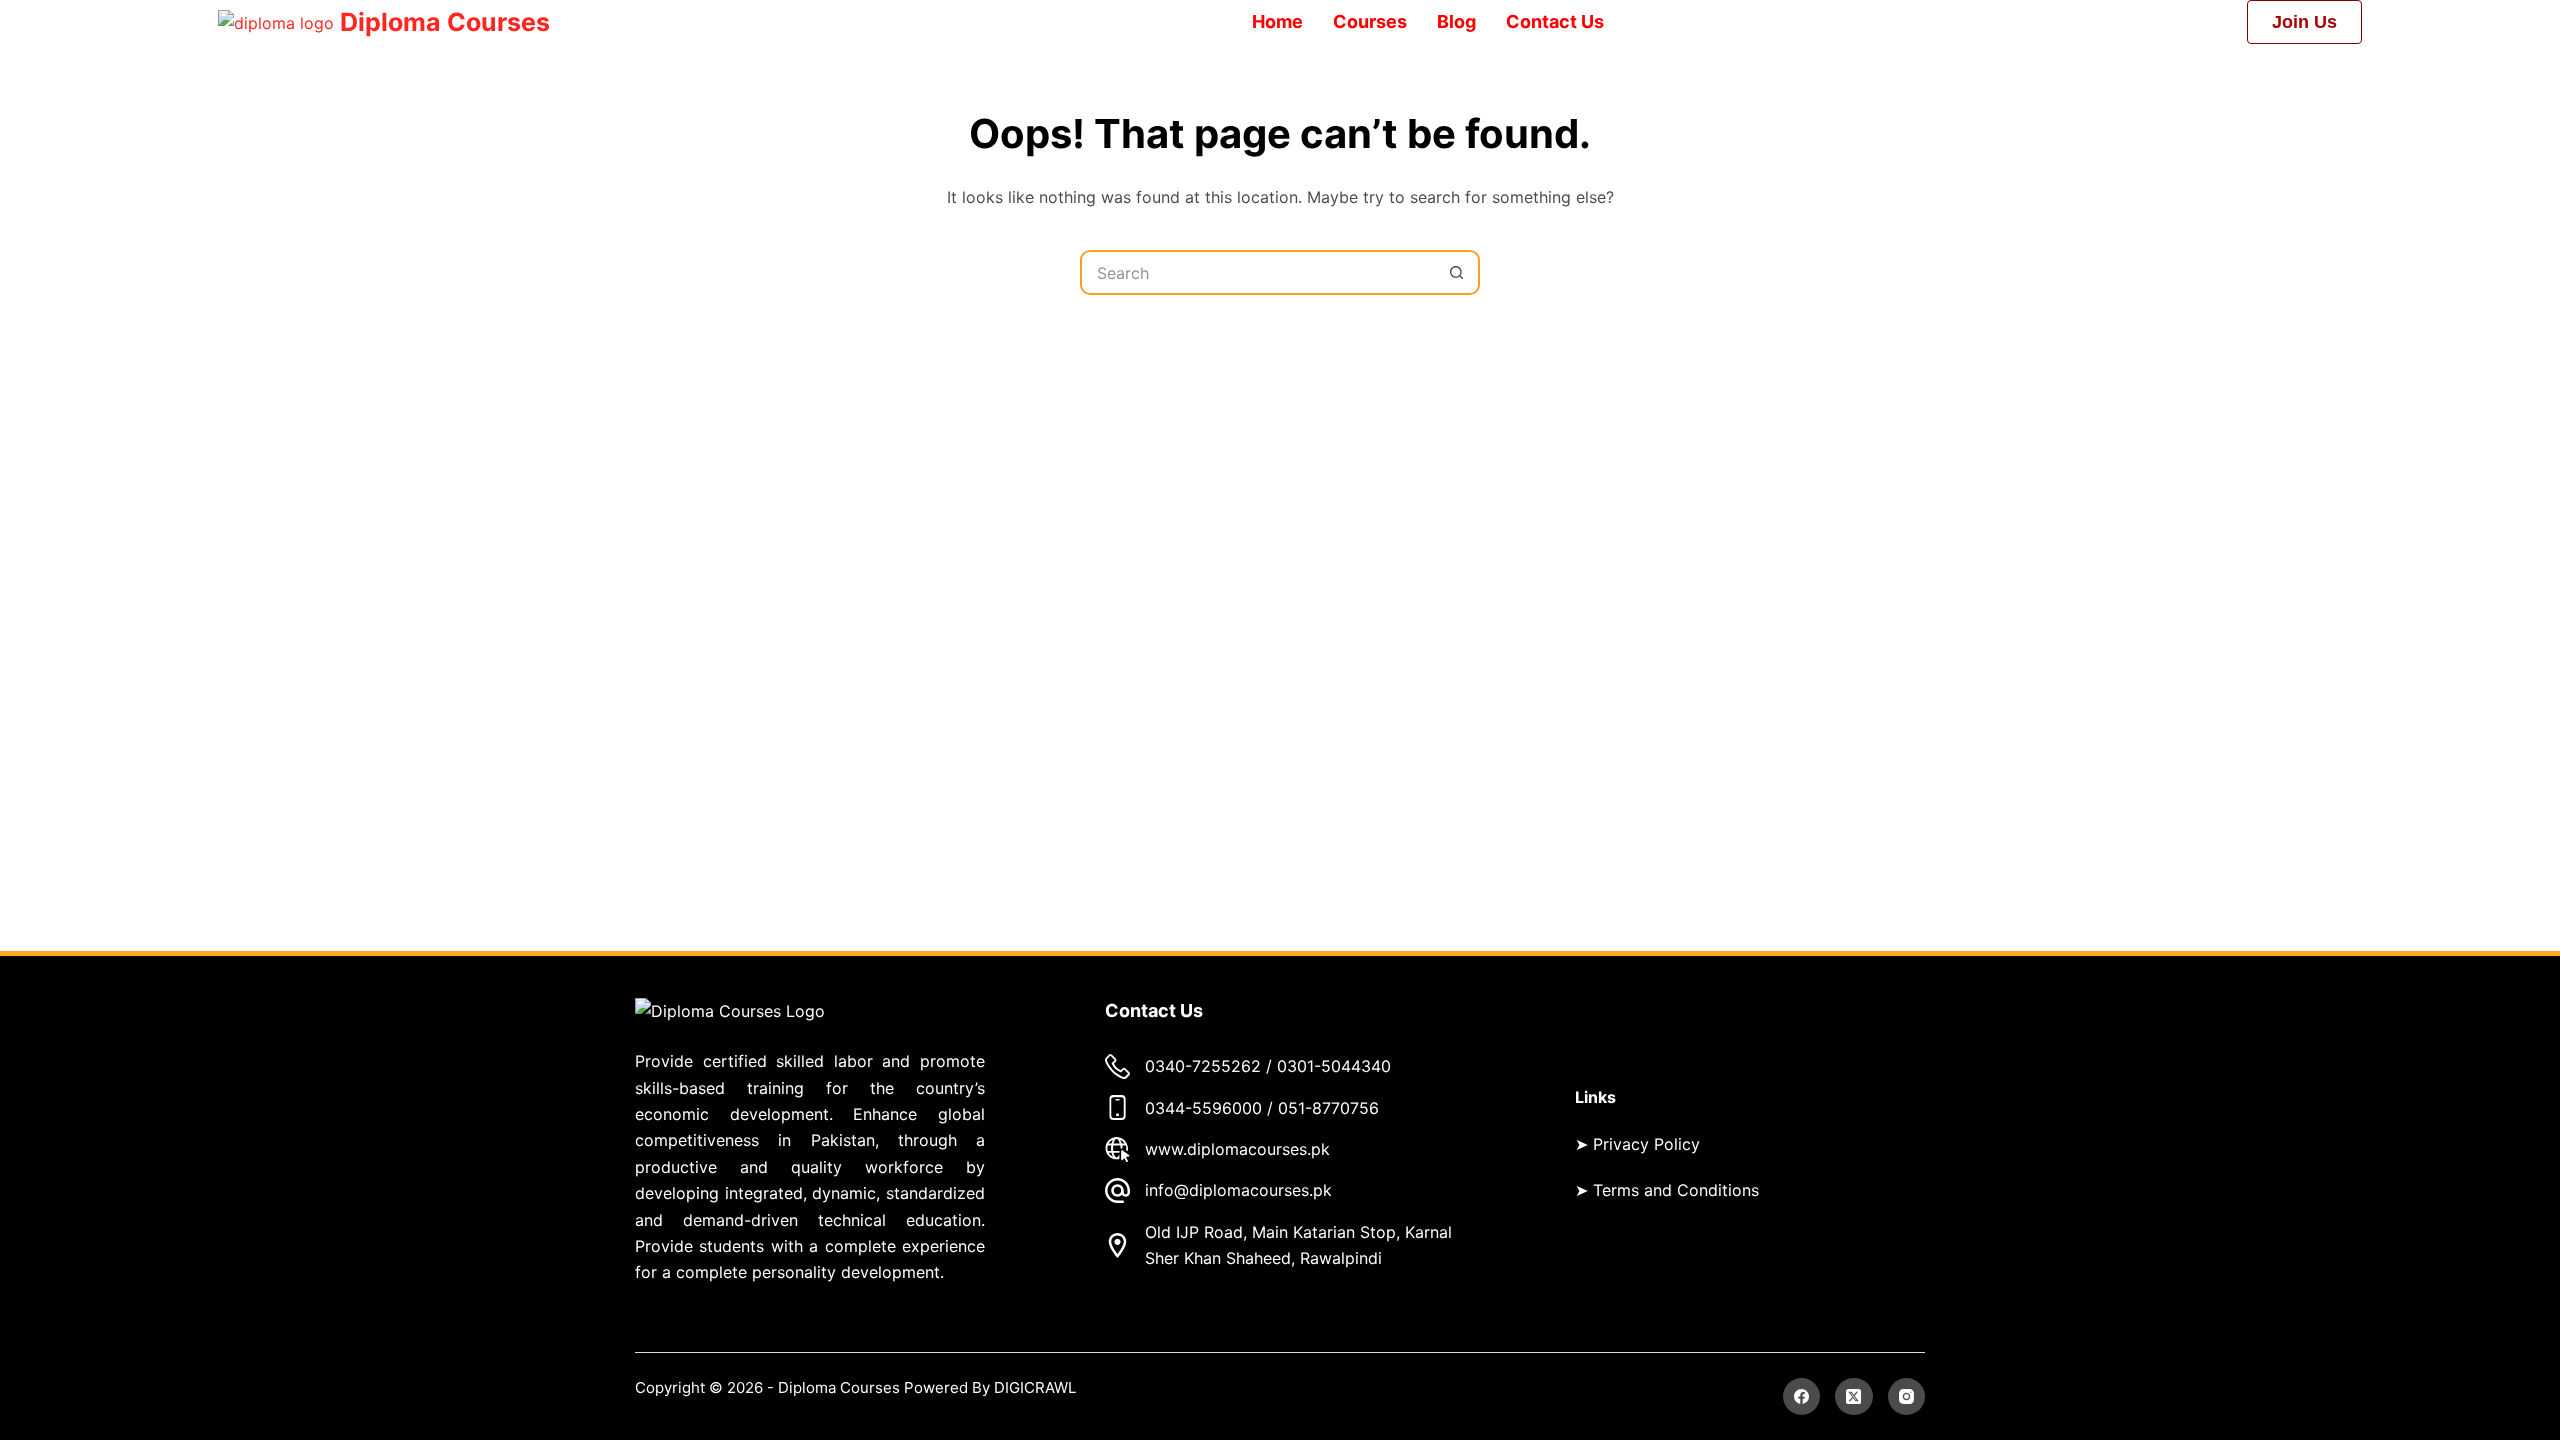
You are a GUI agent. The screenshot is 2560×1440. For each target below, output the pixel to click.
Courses (1370, 21)
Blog (1456, 21)
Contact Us (1555, 21)
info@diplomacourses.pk (1238, 1190)
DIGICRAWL (1037, 1387)
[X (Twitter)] (1854, 1397)
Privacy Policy (1646, 1144)
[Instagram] (1907, 1397)
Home (1277, 21)
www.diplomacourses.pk (1237, 1149)
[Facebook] (1802, 1397)
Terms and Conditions (1676, 1190)
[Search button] (1457, 272)
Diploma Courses (445, 22)
